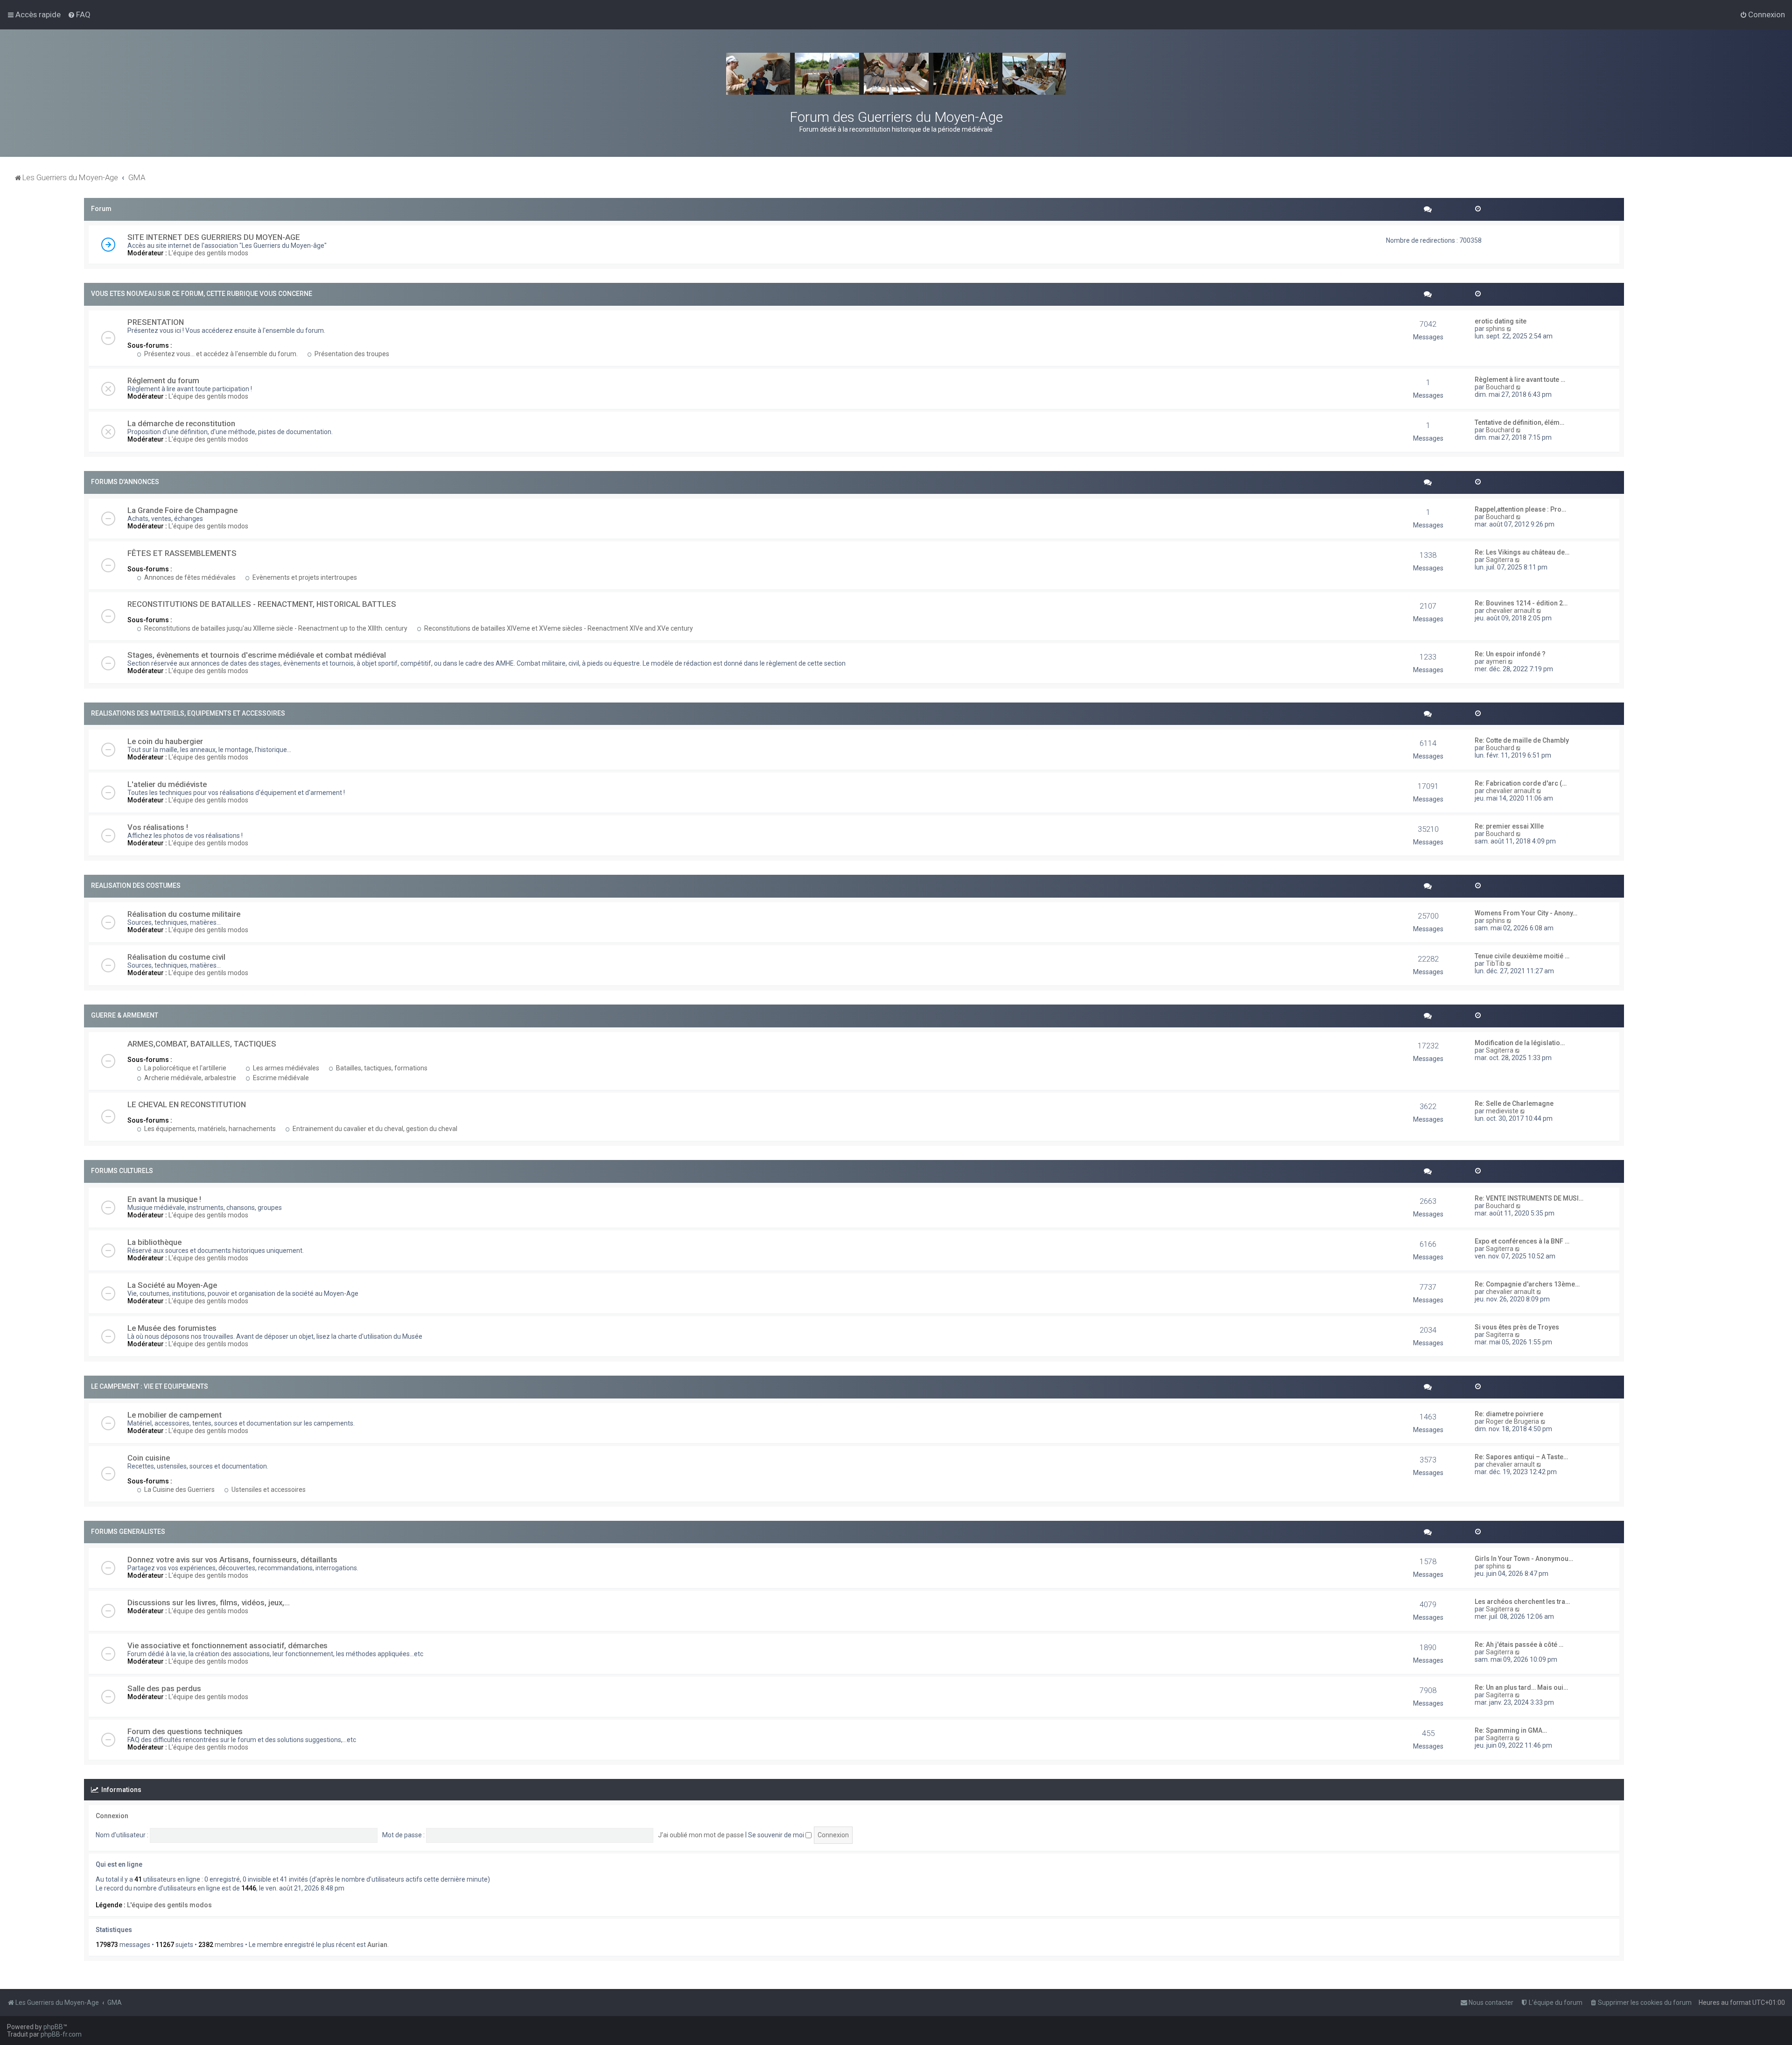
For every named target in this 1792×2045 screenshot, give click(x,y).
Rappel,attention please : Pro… (1520, 509)
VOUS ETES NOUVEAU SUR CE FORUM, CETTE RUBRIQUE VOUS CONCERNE (202, 294)
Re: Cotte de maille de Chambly (1522, 740)
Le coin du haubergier (165, 741)
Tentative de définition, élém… (1519, 422)
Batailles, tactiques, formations (381, 1068)
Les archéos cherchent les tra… (1522, 1602)
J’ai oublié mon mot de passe (701, 1835)
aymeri (1496, 661)
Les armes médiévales (285, 1068)
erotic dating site (1501, 321)
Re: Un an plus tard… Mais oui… (1521, 1687)
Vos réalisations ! (158, 827)
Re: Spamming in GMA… (1511, 1730)
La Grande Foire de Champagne (182, 510)
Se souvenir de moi (777, 1835)
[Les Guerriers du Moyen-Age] (896, 74)
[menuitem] (79, 14)
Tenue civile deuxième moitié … (1522, 956)
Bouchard (1500, 387)
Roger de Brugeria (1512, 1421)
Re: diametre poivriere (1509, 1414)
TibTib (1495, 963)
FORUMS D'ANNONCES (125, 482)
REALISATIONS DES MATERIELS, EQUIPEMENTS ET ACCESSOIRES (188, 713)
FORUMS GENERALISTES (128, 1532)
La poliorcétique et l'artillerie (185, 1068)
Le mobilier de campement (175, 1415)
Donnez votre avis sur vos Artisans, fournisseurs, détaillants (232, 1560)
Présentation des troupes (351, 354)
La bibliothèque (154, 1242)
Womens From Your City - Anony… (1526, 913)
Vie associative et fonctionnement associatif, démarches (227, 1645)
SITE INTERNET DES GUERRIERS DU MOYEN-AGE (214, 237)
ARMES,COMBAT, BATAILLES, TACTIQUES (202, 1044)
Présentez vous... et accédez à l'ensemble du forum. (220, 354)
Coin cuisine (149, 1458)
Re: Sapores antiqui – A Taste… (1521, 1457)
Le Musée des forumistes (172, 1328)
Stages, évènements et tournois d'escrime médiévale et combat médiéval (257, 655)
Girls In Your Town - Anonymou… (1524, 1559)
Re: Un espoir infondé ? (1510, 654)
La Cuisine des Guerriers (179, 1490)
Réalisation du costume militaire (184, 914)
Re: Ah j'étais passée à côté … (1519, 1644)
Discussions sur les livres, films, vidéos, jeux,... (209, 1602)
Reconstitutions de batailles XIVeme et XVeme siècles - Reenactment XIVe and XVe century (558, 628)
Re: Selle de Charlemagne (1514, 1103)
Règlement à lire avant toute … (1520, 379)
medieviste (1502, 1111)
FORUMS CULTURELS (122, 1171)
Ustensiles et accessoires (268, 1490)
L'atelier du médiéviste (167, 784)
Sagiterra (1500, 560)
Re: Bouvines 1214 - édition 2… (1521, 603)
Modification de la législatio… (1520, 1043)
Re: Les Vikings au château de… (1522, 552)
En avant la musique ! (164, 1199)
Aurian (377, 1945)
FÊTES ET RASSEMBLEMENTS (182, 553)
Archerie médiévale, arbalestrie (189, 1078)
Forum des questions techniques (185, 1731)
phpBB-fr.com (61, 2034)
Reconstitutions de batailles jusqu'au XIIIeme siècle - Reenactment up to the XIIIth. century (275, 628)
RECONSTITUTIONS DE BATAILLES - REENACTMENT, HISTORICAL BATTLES (262, 604)
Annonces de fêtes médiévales (189, 577)
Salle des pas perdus (164, 1688)
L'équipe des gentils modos (208, 253)
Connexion (112, 1816)
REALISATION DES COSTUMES (136, 885)
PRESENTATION (156, 322)
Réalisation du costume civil (176, 957)
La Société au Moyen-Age (172, 1285)
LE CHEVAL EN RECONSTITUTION (187, 1104)
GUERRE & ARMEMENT (125, 1015)
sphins (1495, 329)
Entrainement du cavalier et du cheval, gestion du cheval (374, 1129)
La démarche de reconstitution (181, 423)
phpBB (53, 2027)
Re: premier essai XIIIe (1509, 826)
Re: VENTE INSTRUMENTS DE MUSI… (1529, 1198)
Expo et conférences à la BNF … (1522, 1241)
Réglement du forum (163, 380)
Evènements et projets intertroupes (304, 577)
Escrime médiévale (280, 1078)
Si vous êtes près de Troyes (1517, 1327)
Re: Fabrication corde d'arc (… (1521, 783)
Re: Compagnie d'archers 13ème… (1527, 1284)
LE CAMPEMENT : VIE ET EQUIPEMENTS (150, 1386)
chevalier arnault (1510, 611)
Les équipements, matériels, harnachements (209, 1129)
